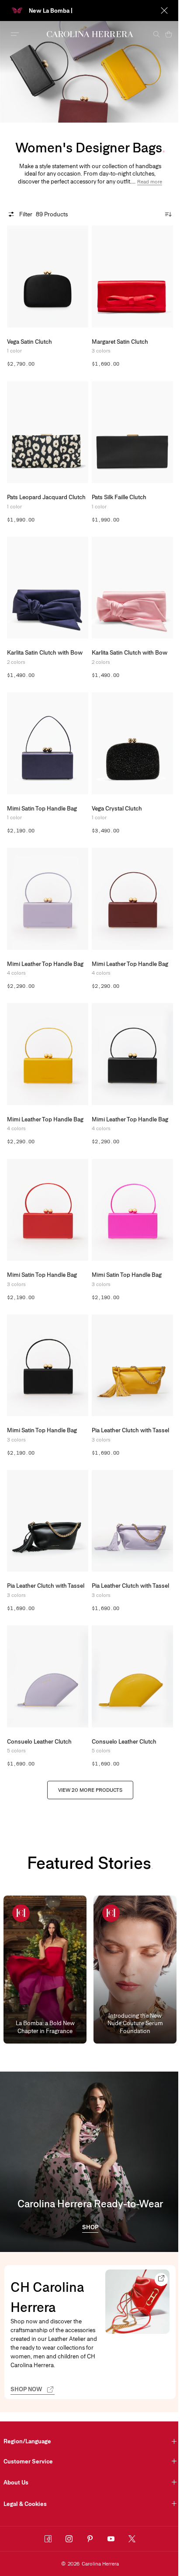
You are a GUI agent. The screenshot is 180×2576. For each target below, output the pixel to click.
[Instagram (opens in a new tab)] (69, 2539)
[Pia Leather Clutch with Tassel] (132, 1366)
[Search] (150, 34)
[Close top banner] (158, 11)
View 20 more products (90, 1790)
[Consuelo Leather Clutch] (48, 1676)
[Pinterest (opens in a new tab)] (90, 2539)
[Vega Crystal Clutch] (132, 743)
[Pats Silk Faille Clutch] (132, 432)
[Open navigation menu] (15, 34)
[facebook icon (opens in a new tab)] (48, 2539)
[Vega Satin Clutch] (48, 277)
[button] (150, 182)
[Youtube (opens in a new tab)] (111, 2539)
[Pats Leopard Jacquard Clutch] (48, 432)
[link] (90, 2228)
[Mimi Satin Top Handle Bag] (48, 743)
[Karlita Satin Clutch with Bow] (48, 588)
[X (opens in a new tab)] (132, 2539)
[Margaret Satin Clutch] (132, 277)
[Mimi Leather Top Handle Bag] (48, 899)
